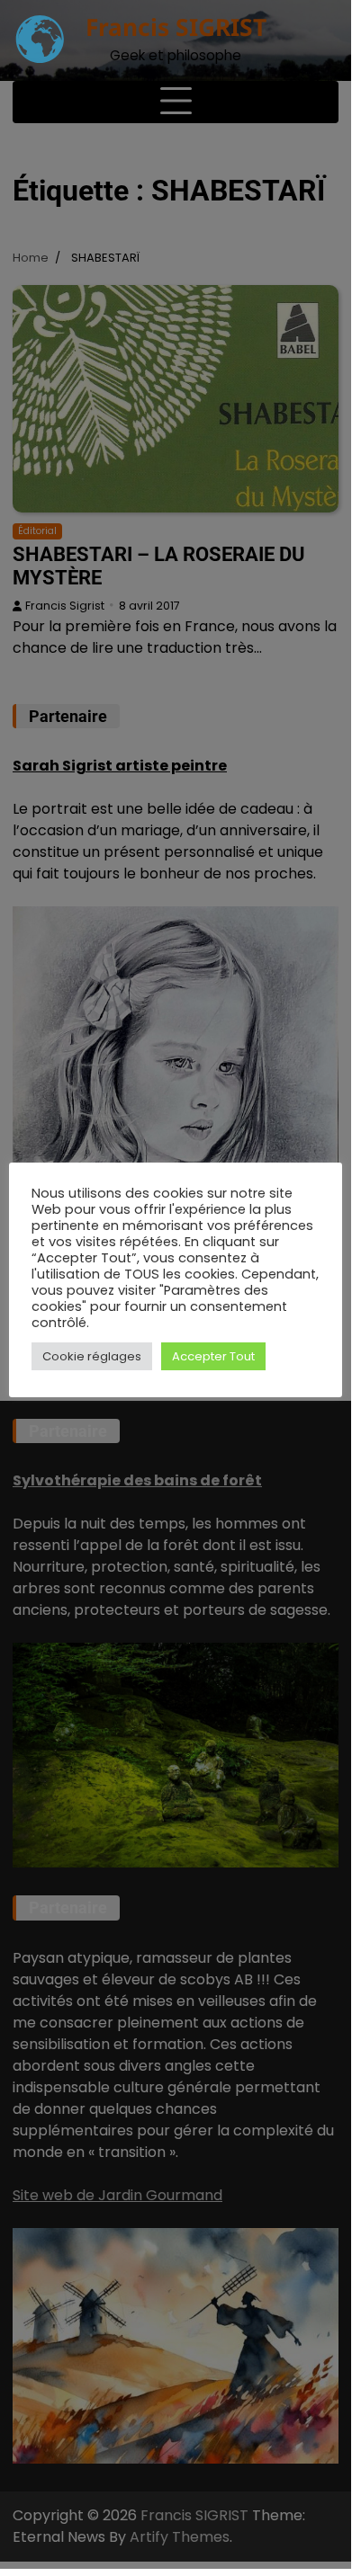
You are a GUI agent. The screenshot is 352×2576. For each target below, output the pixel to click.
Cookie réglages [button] (92, 1356)
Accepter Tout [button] (213, 1356)
